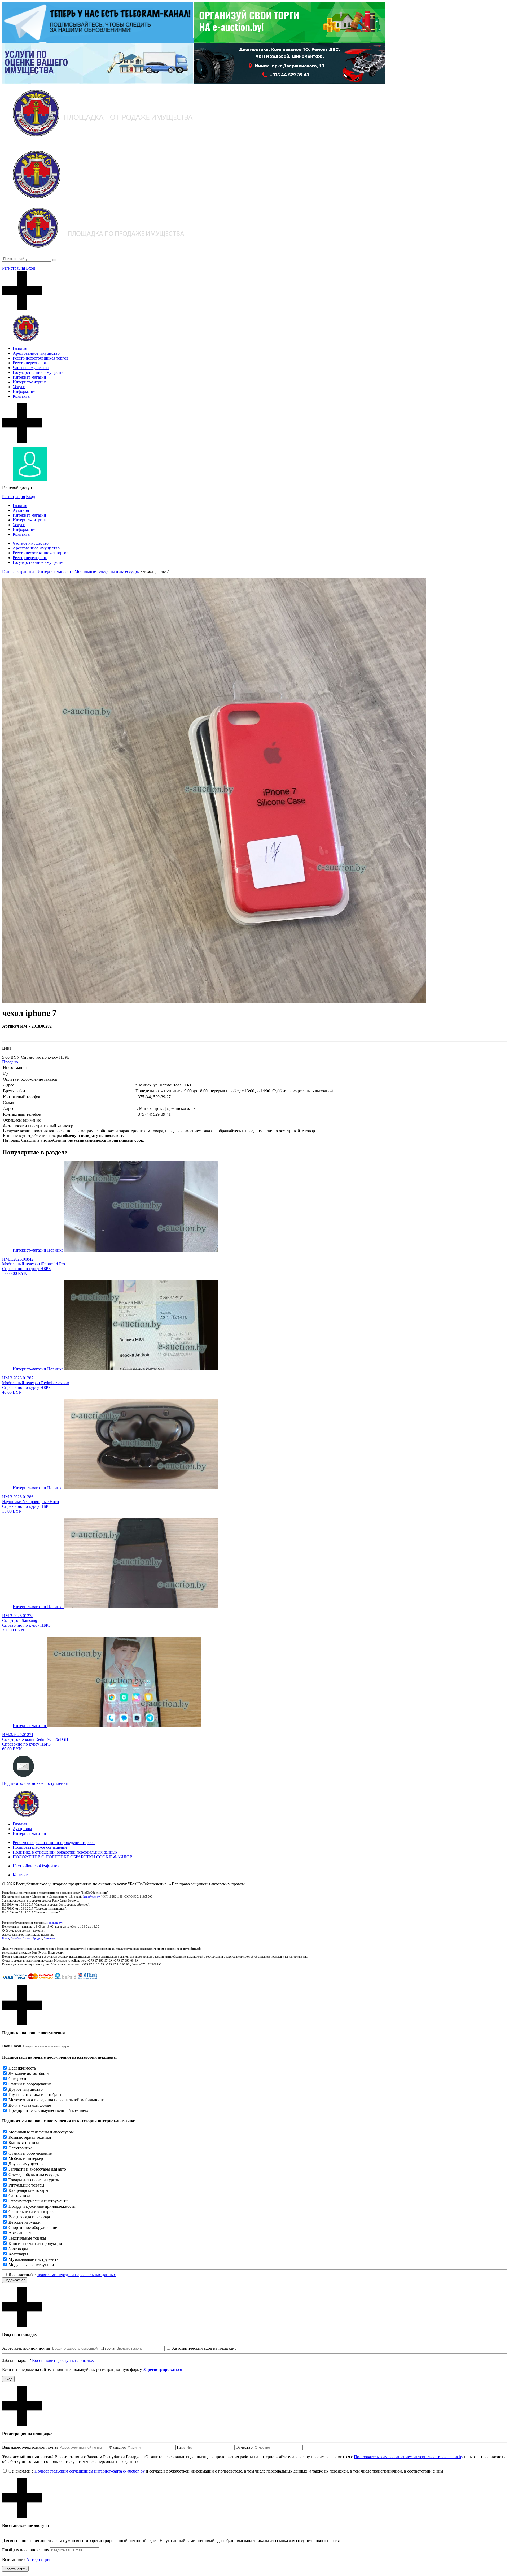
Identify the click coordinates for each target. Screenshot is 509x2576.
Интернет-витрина (30, 382)
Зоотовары (18, 2249)
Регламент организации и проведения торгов (54, 1843)
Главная (20, 348)
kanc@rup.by (91, 1897)
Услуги (19, 387)
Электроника (20, 2148)
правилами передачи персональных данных (76, 2275)
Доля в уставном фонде (30, 2105)
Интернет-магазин (29, 377)
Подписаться (15, 2280)
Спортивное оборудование (33, 2228)
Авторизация (38, 2559)
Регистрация (14, 268)
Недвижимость (22, 2068)
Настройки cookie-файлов (36, 1866)
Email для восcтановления (26, 2550)
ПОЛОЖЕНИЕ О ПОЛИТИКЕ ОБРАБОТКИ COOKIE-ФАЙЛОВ (73, 1857)
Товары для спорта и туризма (35, 2180)
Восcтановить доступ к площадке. (63, 2360)
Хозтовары (18, 2254)
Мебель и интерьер (26, 2159)
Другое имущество (26, 2089)
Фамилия (117, 2447)
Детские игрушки (25, 2222)
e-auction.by (54, 1923)
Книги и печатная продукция (35, 2243)
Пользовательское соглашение (40, 1847)
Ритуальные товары (26, 2185)
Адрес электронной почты (26, 2348)
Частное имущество (31, 368)
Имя (181, 2447)
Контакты (22, 396)
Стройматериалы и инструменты (38, 2201)
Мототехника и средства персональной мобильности (56, 2100)
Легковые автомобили (29, 2073)
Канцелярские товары (28, 2190)
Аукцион (21, 510)
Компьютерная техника (30, 2137)
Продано (10, 1062)
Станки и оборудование (30, 2084)
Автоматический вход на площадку (204, 2348)
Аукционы (22, 1829)
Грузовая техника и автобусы (35, 2095)
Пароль (108, 2348)
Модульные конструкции (31, 2265)
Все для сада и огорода (29, 2217)
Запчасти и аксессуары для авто (37, 2169)
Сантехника (19, 2196)
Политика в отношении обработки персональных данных (65, 1852)
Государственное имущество (39, 372)
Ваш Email (12, 2046)
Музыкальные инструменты (34, 2259)
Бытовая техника (24, 2143)
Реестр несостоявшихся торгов (41, 358)
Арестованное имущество (36, 353)
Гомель (27, 1938)
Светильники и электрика (32, 2212)
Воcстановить (15, 2569)
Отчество (244, 2447)
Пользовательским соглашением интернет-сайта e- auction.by (90, 2471)
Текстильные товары (27, 2238)
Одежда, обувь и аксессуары (34, 2174)
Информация (25, 391)
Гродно (38, 1938)
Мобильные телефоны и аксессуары (41, 2132)
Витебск (16, 1938)
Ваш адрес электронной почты (30, 2447)
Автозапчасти (21, 2233)
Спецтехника (21, 2079)
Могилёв (49, 1938)
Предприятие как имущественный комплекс (49, 2110)
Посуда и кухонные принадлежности (42, 2206)
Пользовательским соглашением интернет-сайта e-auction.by (409, 2457)
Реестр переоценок (30, 363)
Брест (6, 1938)
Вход (30, 268)
